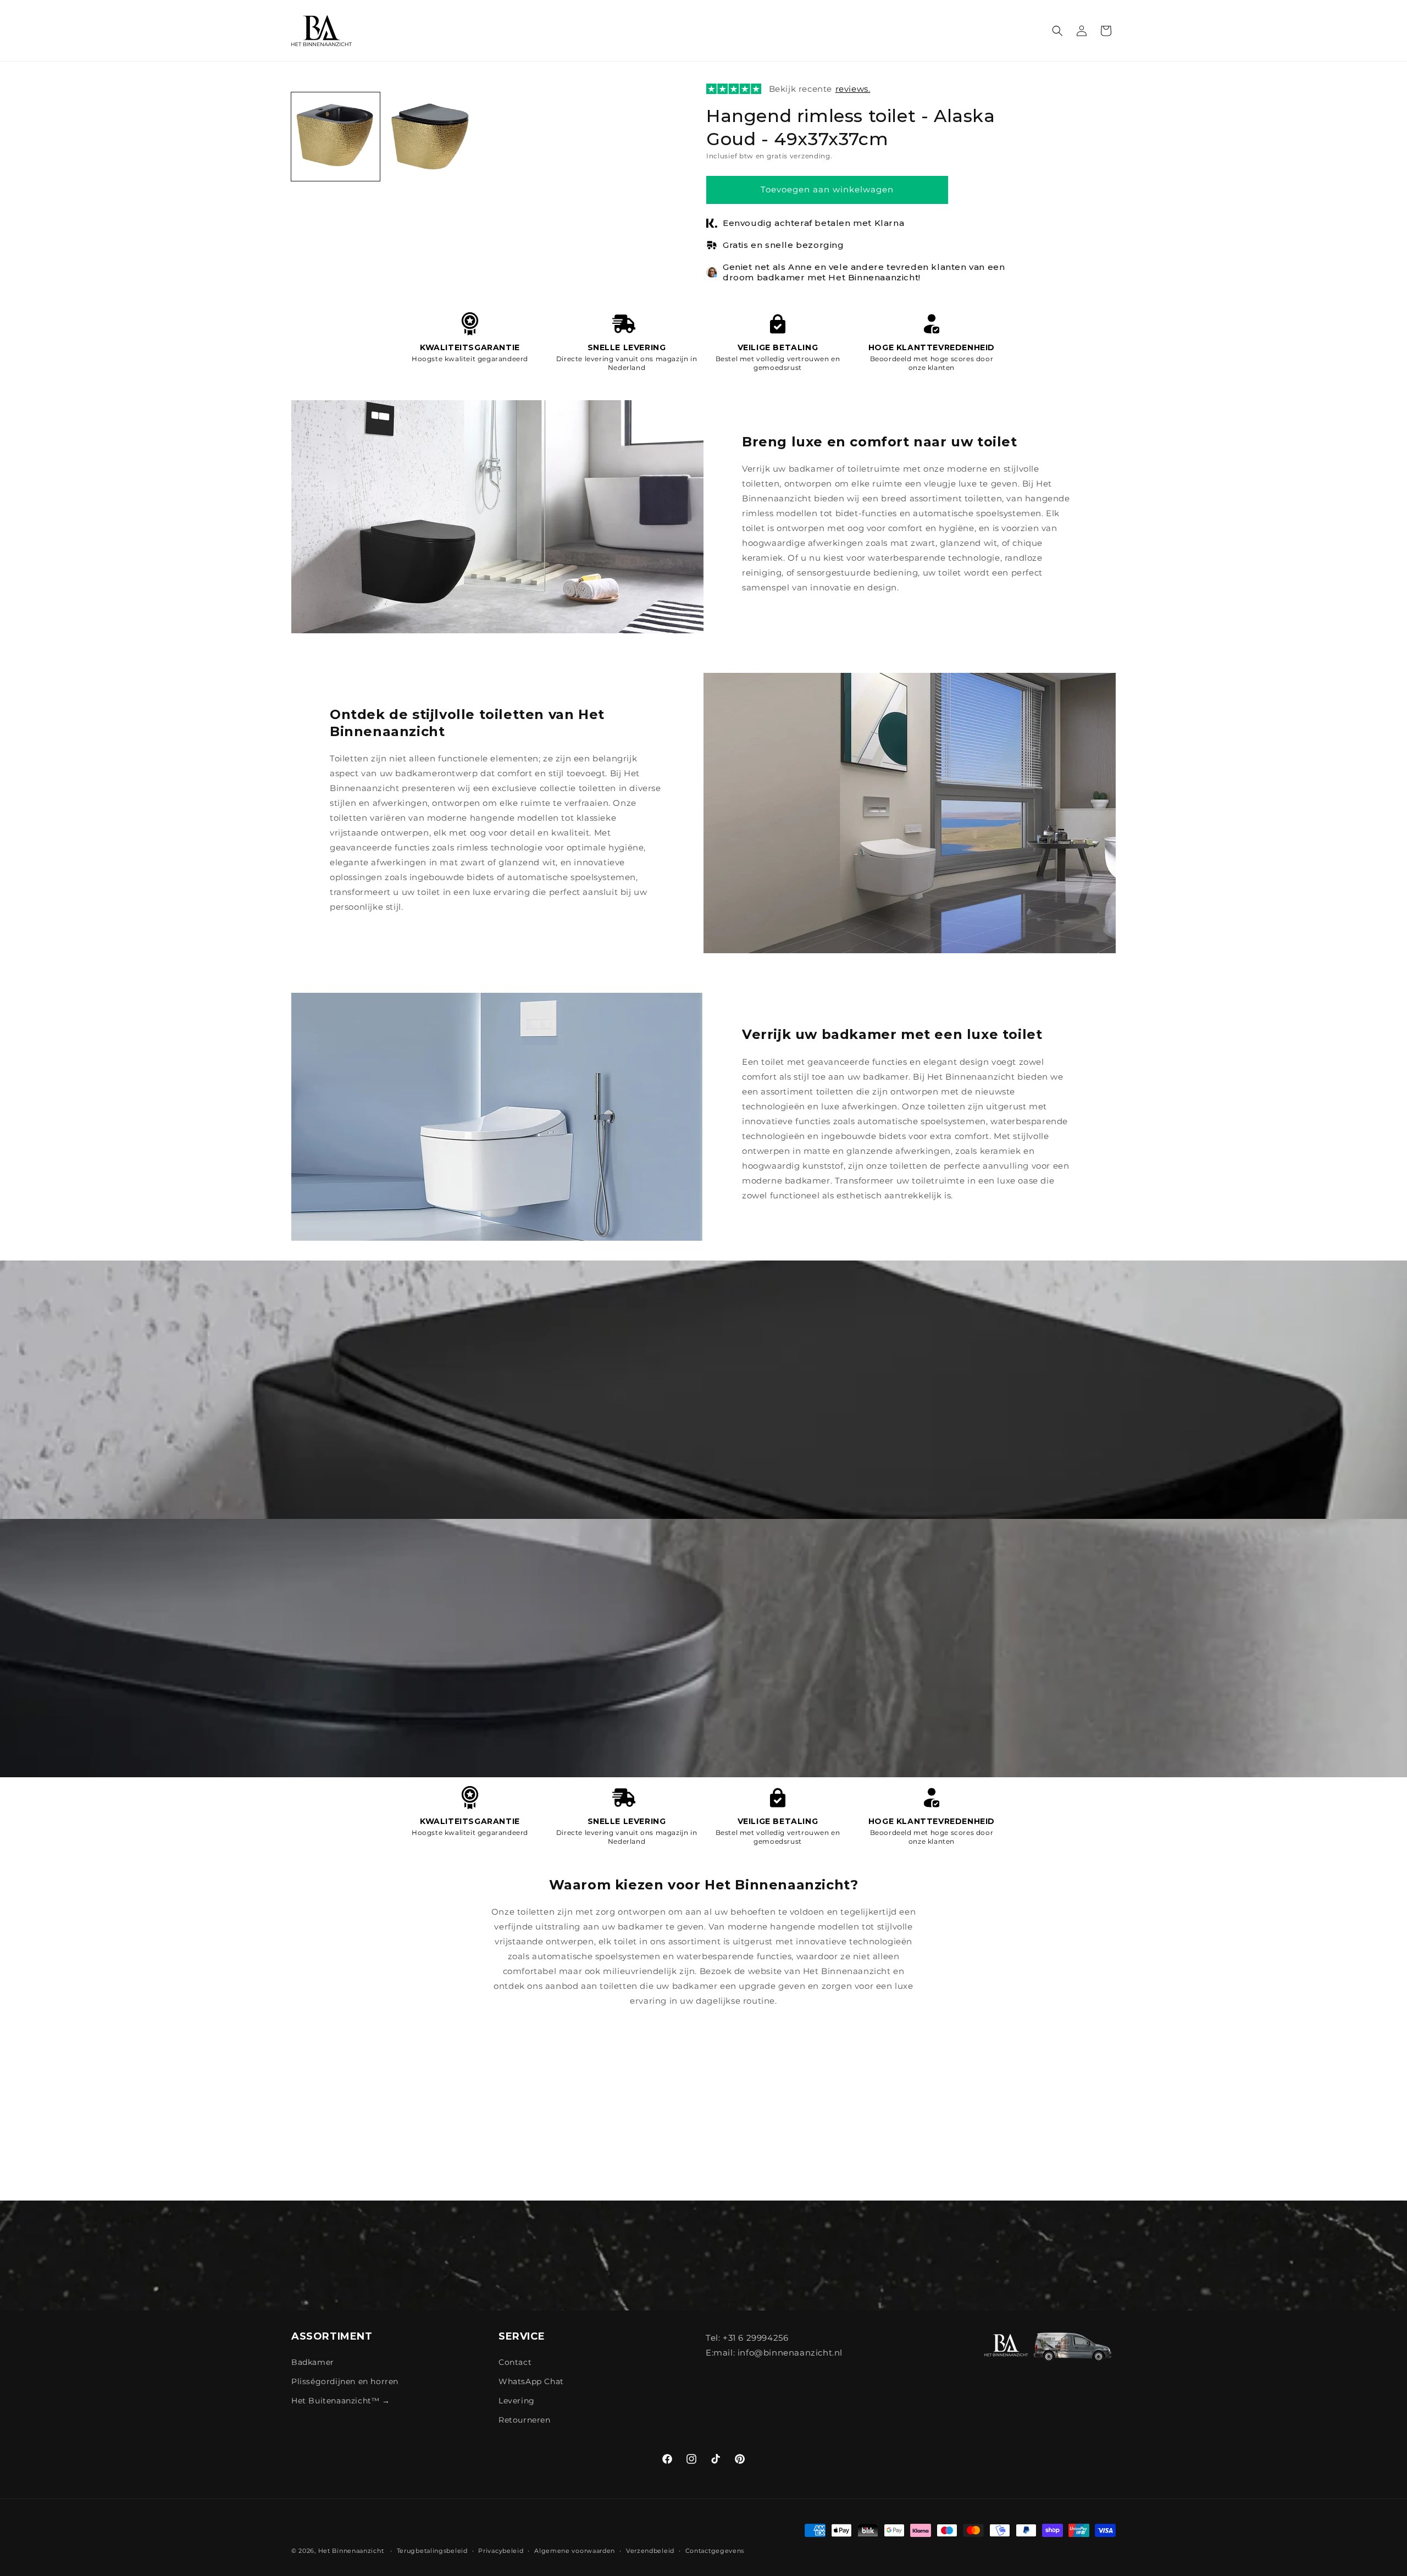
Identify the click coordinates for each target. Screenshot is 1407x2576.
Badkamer (313, 2362)
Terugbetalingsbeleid (432, 2550)
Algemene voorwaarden (575, 2550)
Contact (515, 2362)
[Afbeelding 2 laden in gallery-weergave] (430, 137)
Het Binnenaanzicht (351, 2551)
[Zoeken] (1057, 31)
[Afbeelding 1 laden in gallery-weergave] (336, 137)
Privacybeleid (501, 2550)
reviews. (853, 89)
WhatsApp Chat (531, 2381)
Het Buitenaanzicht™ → (341, 2401)
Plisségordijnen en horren (345, 2381)
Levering (517, 2401)
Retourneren (525, 2420)
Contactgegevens (715, 2550)
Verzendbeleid (650, 2550)
